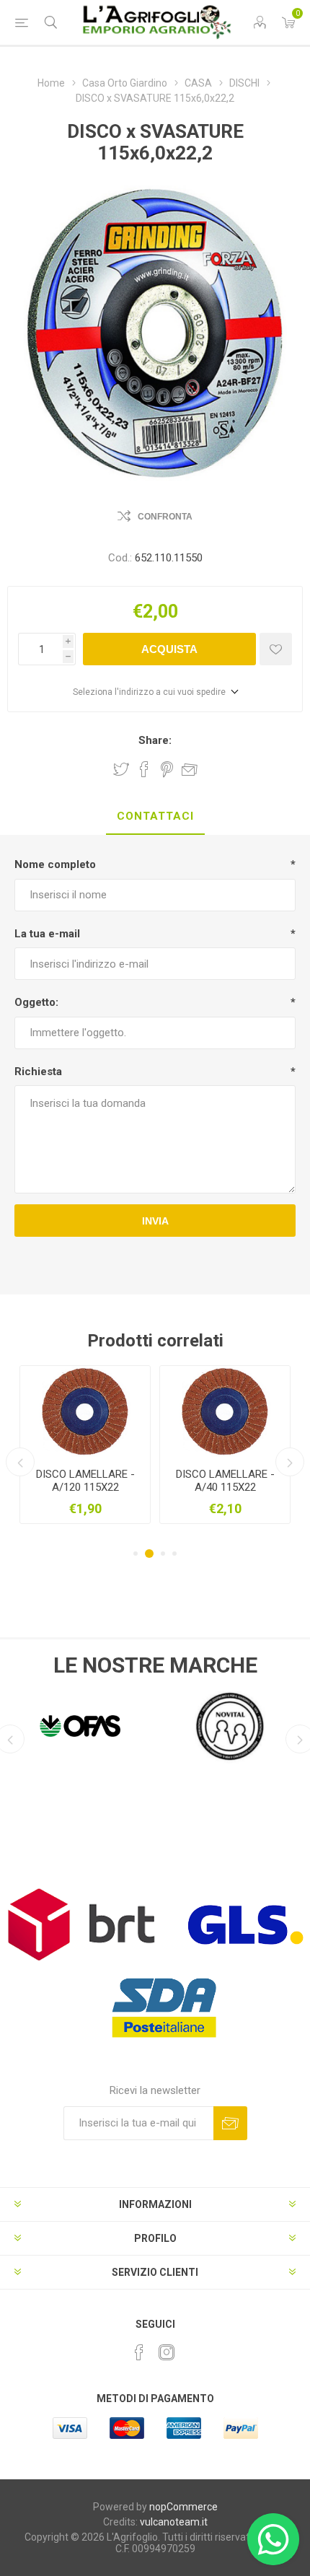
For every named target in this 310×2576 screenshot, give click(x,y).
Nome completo (55, 864)
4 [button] (174, 1554)
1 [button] (136, 1554)
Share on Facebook (144, 769)
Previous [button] (20, 1462)
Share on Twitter (121, 769)
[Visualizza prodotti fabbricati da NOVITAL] (230, 1726)
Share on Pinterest (167, 769)
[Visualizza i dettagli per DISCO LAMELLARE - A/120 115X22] (85, 1411)
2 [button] (147, 1554)
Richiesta (38, 1072)
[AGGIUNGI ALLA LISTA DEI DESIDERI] (276, 649)
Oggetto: (36, 1002)
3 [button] (161, 1554)
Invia (155, 1221)
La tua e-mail (47, 934)
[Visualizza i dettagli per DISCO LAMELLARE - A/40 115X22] (225, 1411)
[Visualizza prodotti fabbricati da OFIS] (80, 1726)
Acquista (169, 649)
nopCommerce (183, 2507)
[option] (85, 1445)
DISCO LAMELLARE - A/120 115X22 (85, 1481)
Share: (155, 740)
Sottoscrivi (230, 2123)
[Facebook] (139, 2352)
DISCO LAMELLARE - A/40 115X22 (225, 1481)
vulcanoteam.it (174, 2522)
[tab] (155, 817)
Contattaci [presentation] (155, 816)
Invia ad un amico (190, 769)
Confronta (165, 517)
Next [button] (290, 1462)
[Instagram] (167, 2352)
